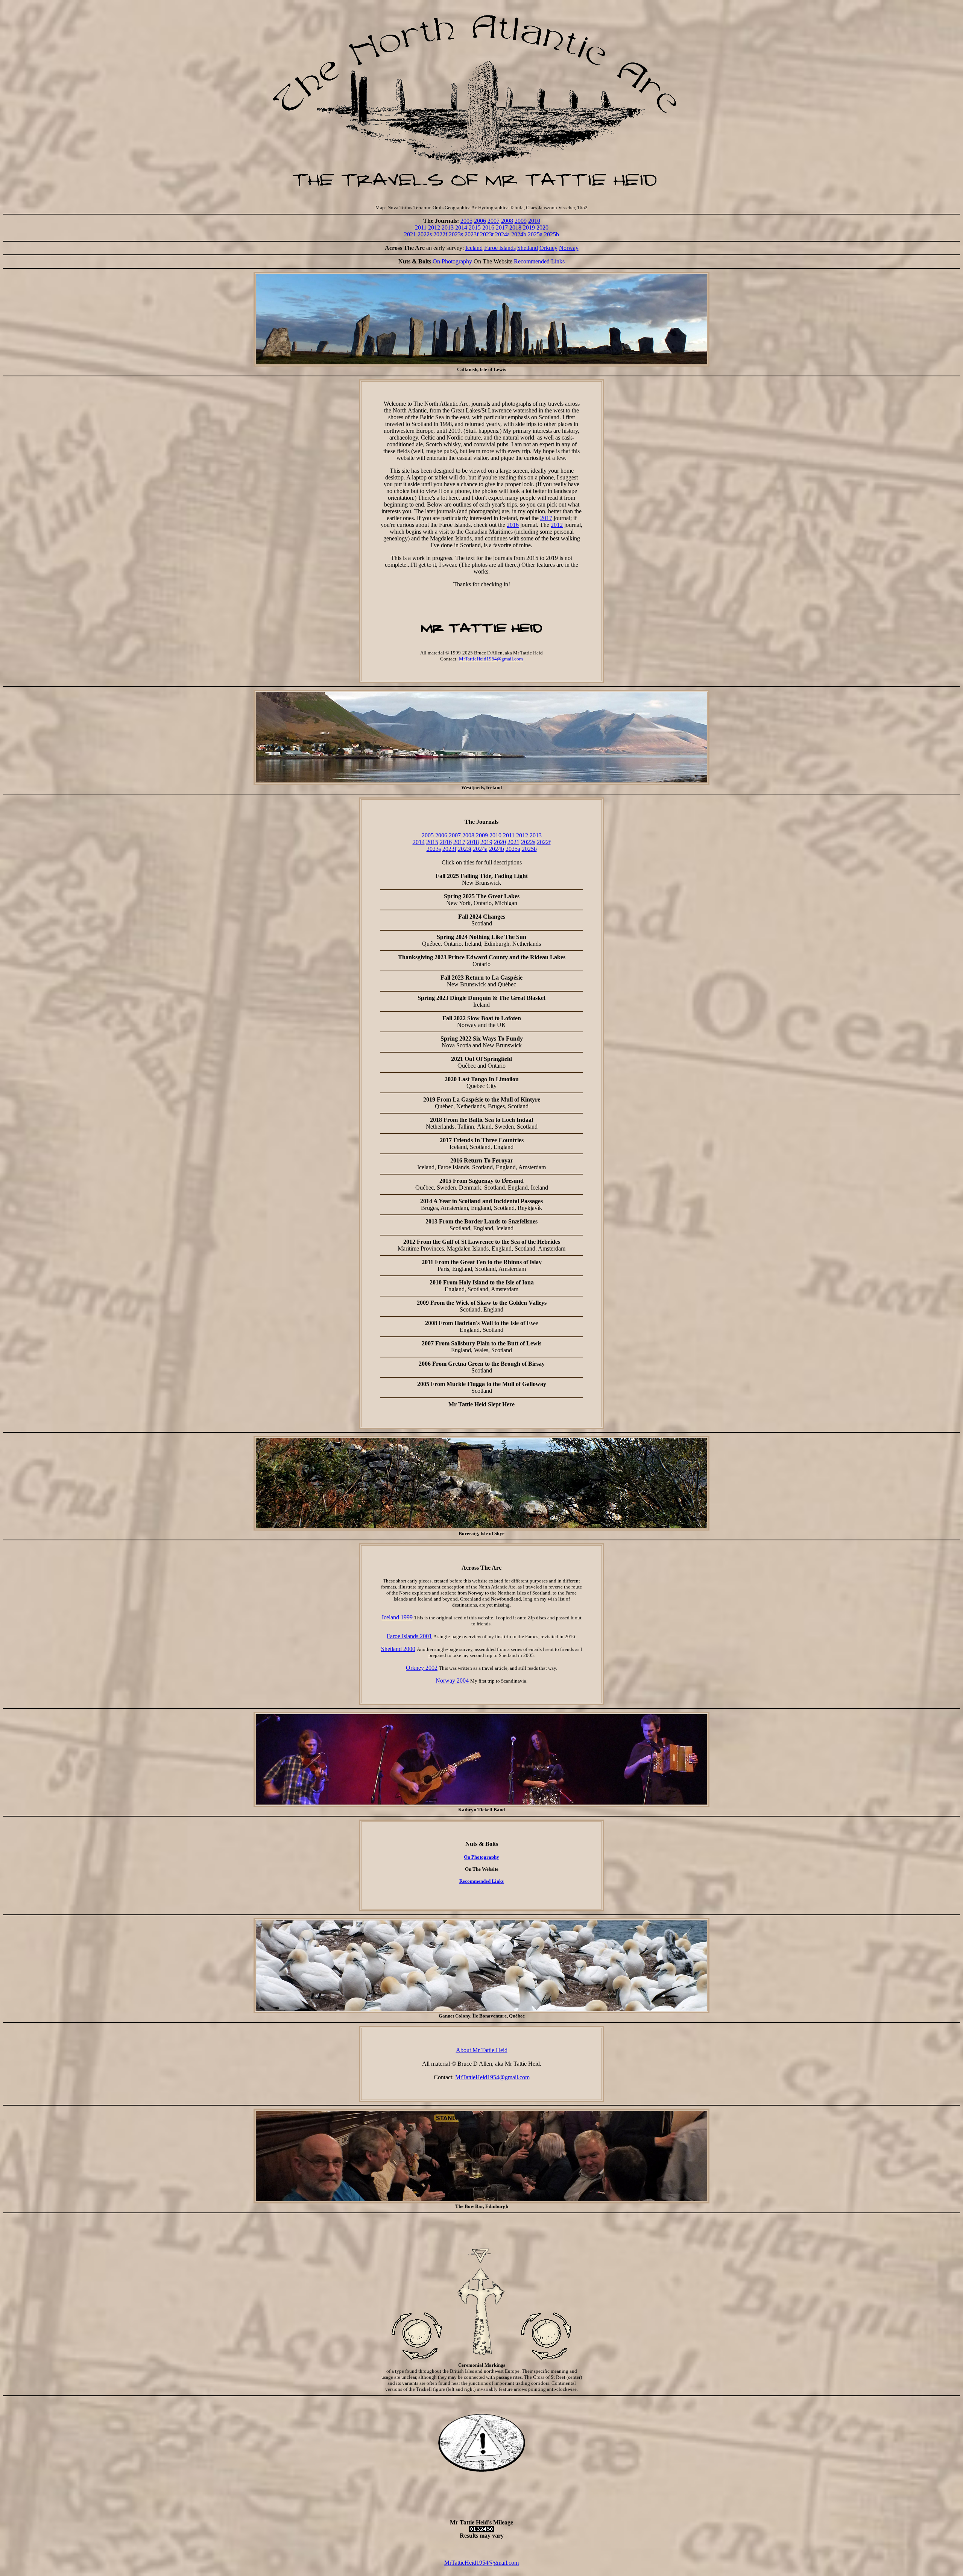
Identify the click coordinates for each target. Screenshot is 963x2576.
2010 (534, 221)
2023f (472, 234)
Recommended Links (539, 261)
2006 (480, 221)
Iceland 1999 (397, 1617)
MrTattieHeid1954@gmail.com (491, 659)
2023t (487, 234)
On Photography (452, 261)
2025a (535, 234)
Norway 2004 (452, 1681)
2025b (551, 234)
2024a (502, 234)
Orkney (548, 248)
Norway (569, 248)
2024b (519, 234)
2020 (542, 227)
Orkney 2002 (422, 1668)
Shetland (528, 248)
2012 (434, 227)
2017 (502, 227)
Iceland (474, 248)
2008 (507, 221)
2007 (494, 221)
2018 (515, 227)
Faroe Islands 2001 (409, 1636)
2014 (461, 227)
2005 (466, 221)
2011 (421, 227)
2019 (529, 227)
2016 (488, 227)
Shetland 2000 (398, 1649)
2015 (475, 227)
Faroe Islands (500, 248)
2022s (425, 234)
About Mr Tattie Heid (482, 2050)
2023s (456, 234)
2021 (410, 234)
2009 (521, 221)
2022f (440, 234)
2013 (448, 227)
